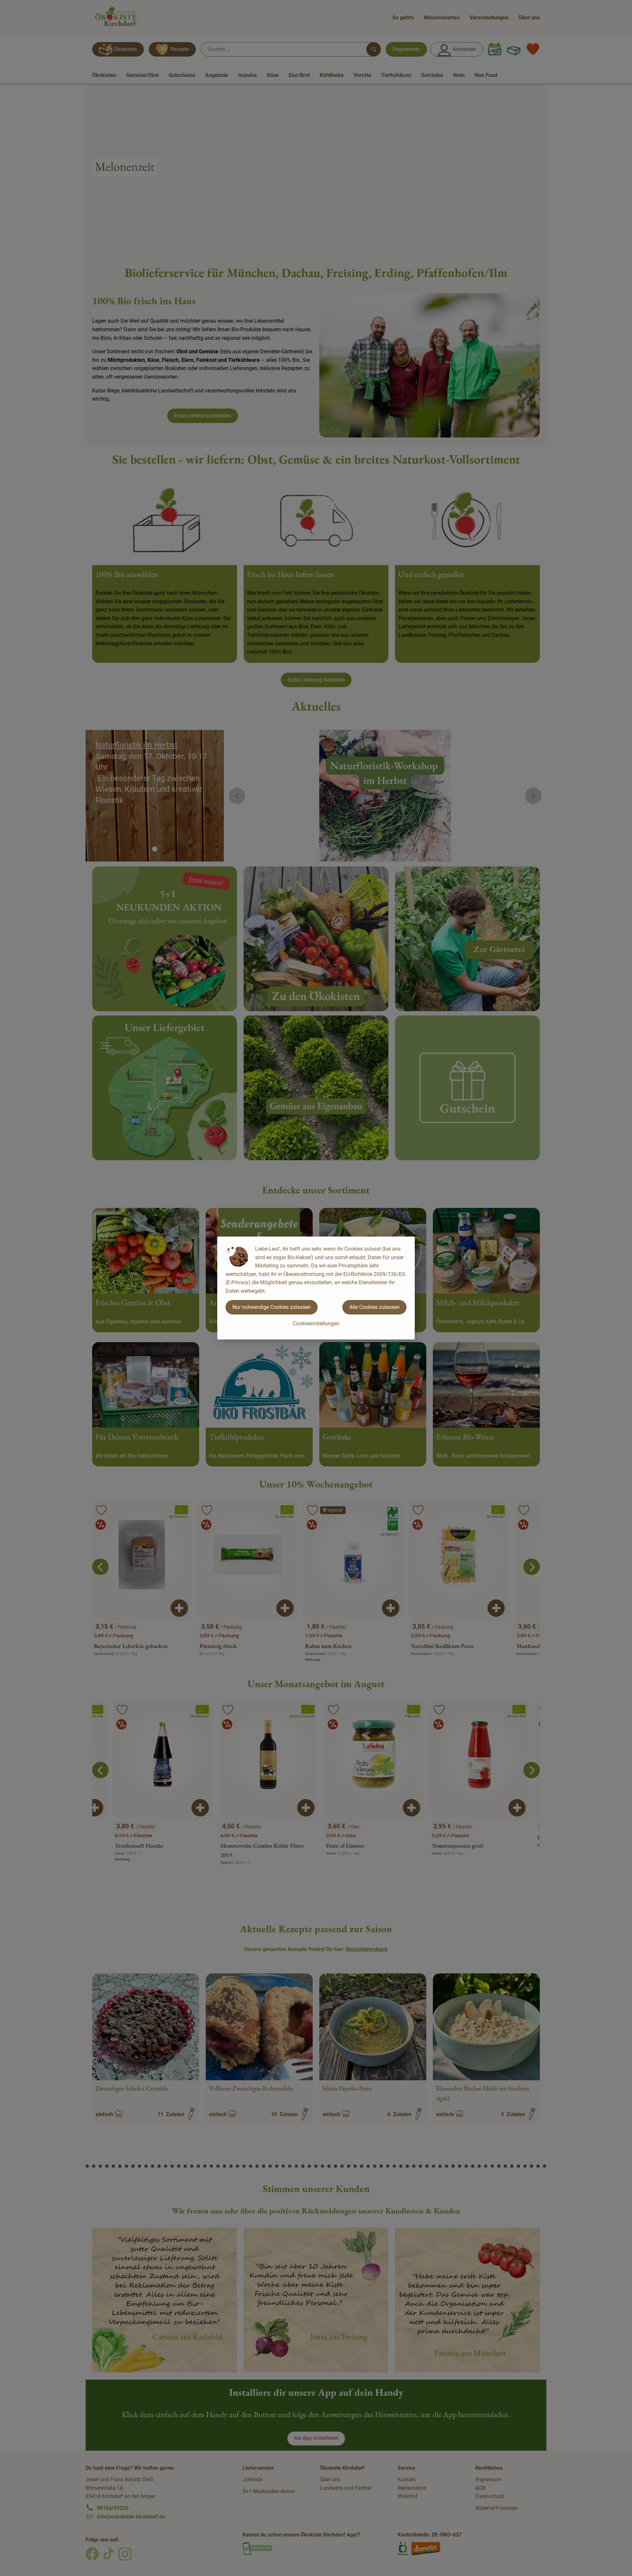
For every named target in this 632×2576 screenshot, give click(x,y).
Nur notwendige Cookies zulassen (272, 1307)
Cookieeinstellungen (316, 1324)
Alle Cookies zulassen (374, 1307)
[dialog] (316, 1288)
